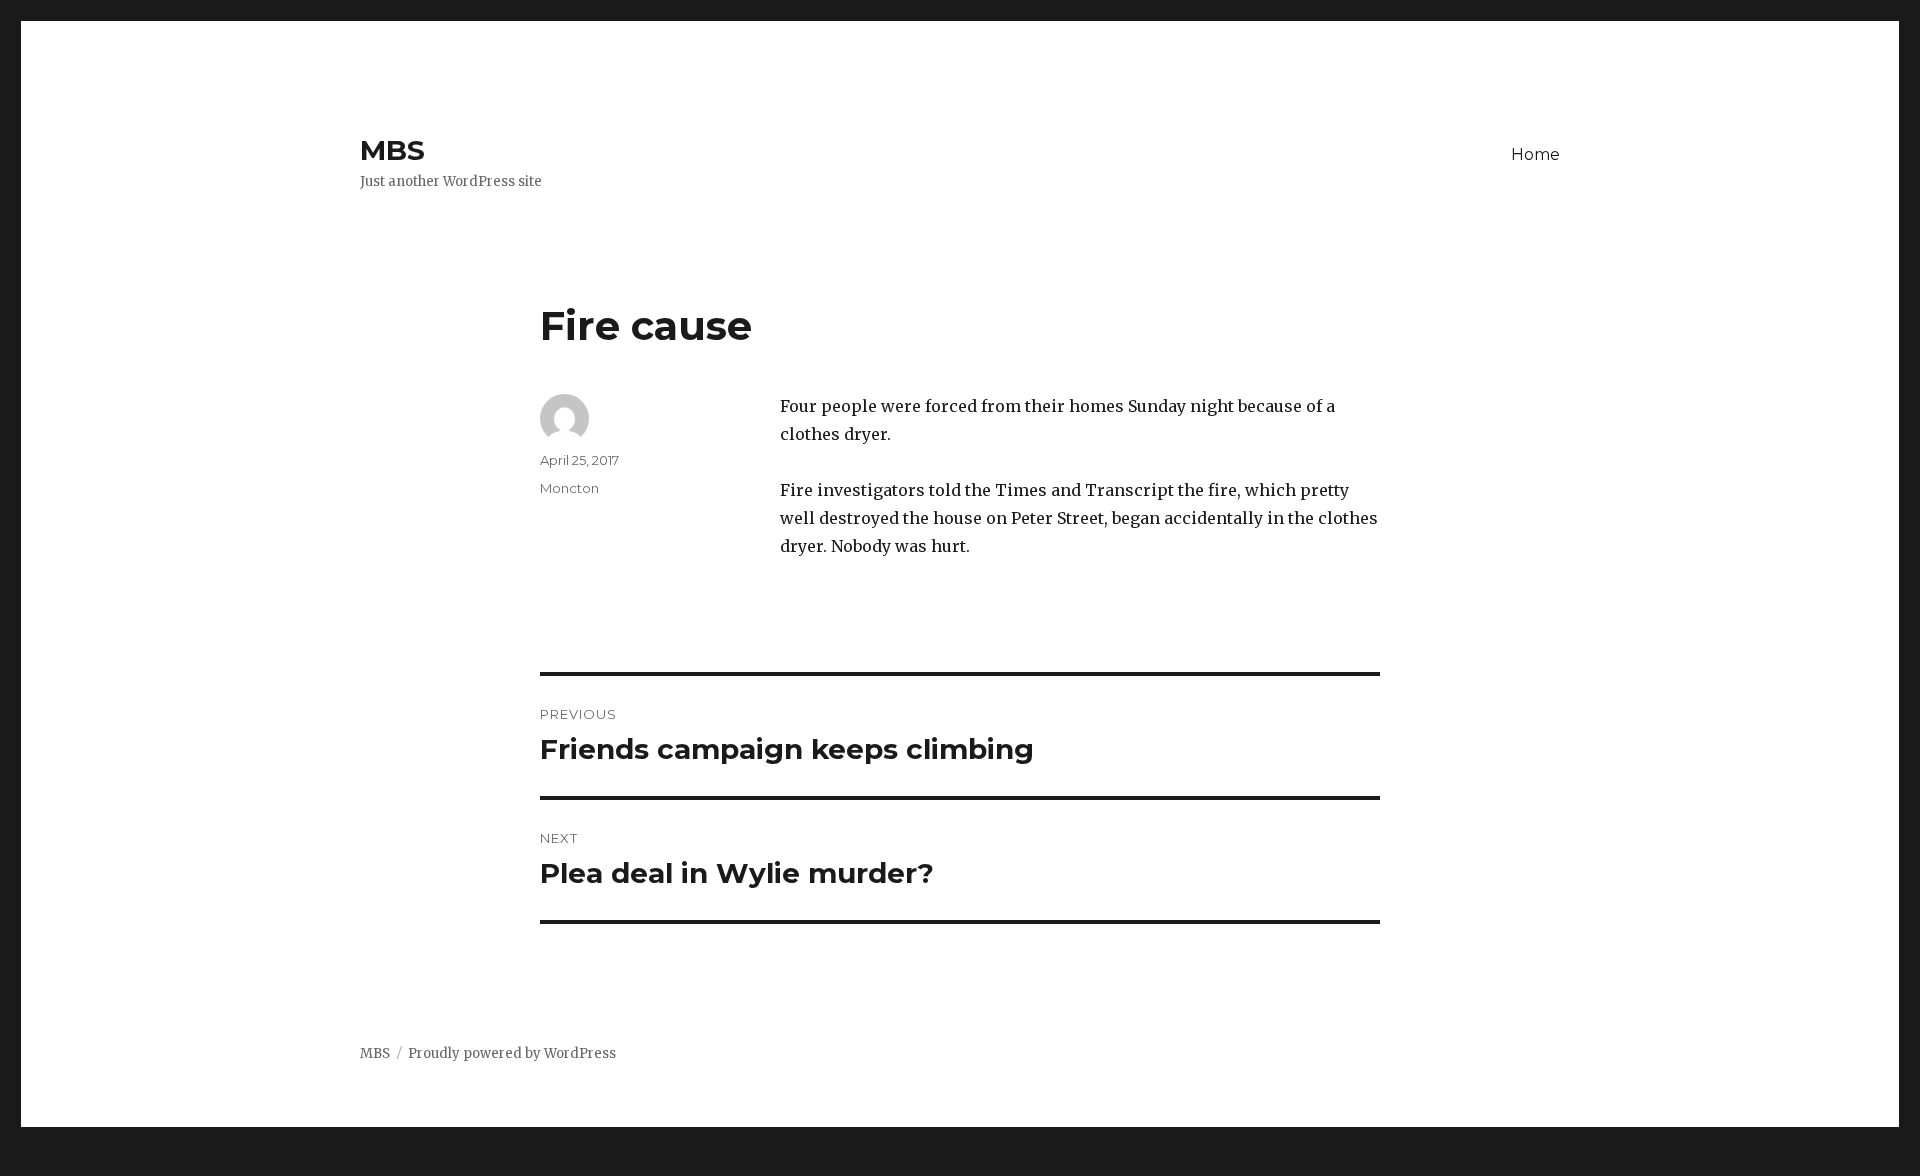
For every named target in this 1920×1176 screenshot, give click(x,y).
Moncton (569, 488)
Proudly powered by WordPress (512, 1053)
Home (1535, 154)
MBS (392, 150)
